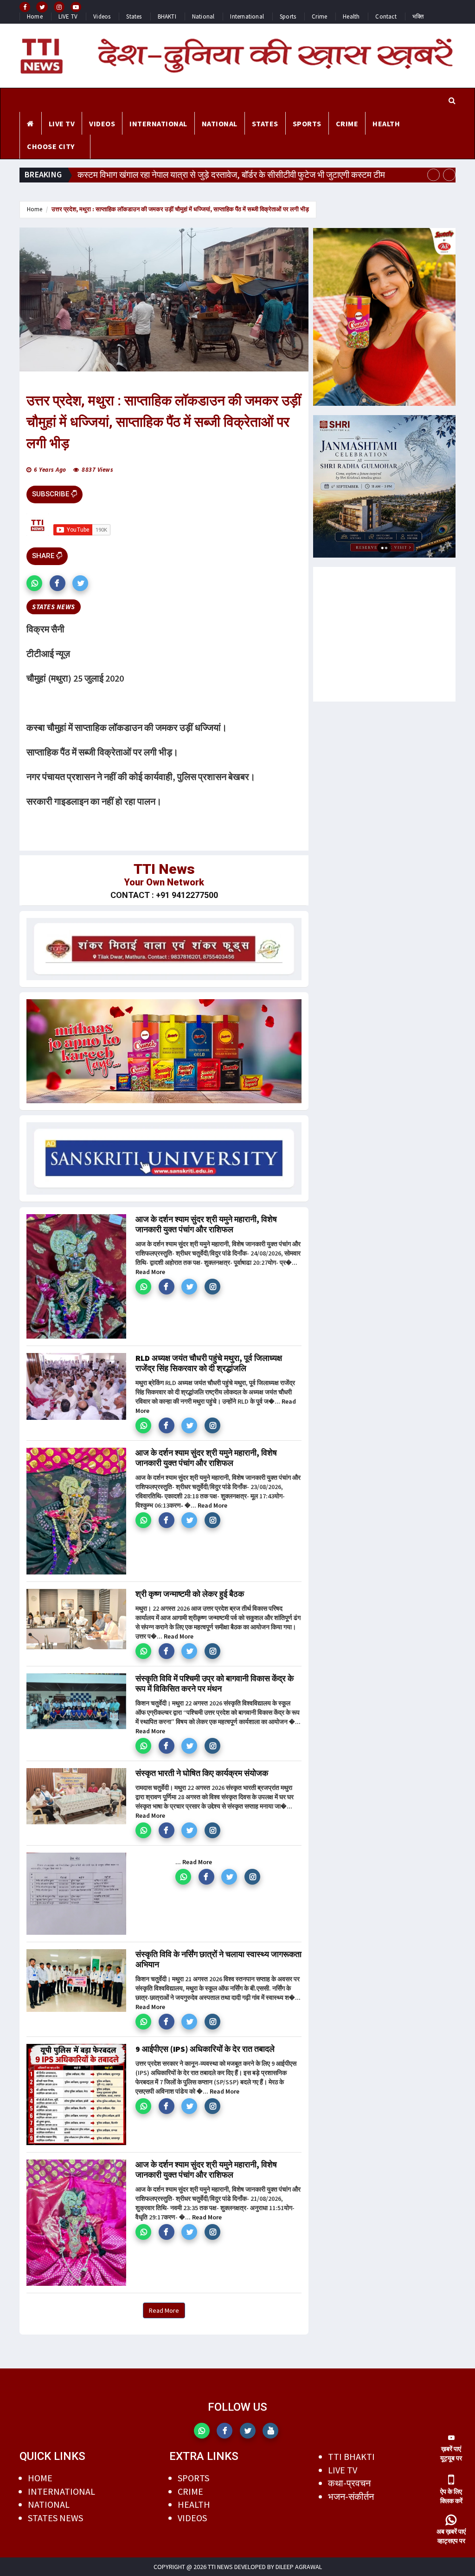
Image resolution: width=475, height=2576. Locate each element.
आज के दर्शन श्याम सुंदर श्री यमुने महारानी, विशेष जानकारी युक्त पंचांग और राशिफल (206, 1224)
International (247, 16)
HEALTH (386, 124)
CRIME (347, 124)
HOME (40, 2478)
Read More (150, 1272)
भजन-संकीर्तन (351, 2496)
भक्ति (418, 16)
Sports (288, 16)
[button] (34, 583)
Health (351, 16)
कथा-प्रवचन (349, 2483)
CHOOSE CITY (51, 146)
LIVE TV (68, 16)
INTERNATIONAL (158, 124)
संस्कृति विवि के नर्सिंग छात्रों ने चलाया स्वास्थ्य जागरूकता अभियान (218, 1959)
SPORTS (307, 124)
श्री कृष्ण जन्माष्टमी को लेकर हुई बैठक (190, 1594)
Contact (386, 16)
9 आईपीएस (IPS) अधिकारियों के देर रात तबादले (205, 2049)
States (134, 16)
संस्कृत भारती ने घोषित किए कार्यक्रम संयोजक (202, 1773)
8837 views (97, 470)
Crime (319, 16)
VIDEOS (102, 124)
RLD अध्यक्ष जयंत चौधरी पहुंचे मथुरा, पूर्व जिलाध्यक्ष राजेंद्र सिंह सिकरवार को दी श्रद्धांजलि (209, 1363)
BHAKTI (167, 16)
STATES (265, 124)
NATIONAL (220, 124)
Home (35, 16)
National (203, 16)
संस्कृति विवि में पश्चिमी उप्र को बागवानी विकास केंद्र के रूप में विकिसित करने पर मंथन (215, 1683)
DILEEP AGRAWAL (299, 2567)
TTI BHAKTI (351, 2456)
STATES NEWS (55, 2518)
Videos (102, 16)
